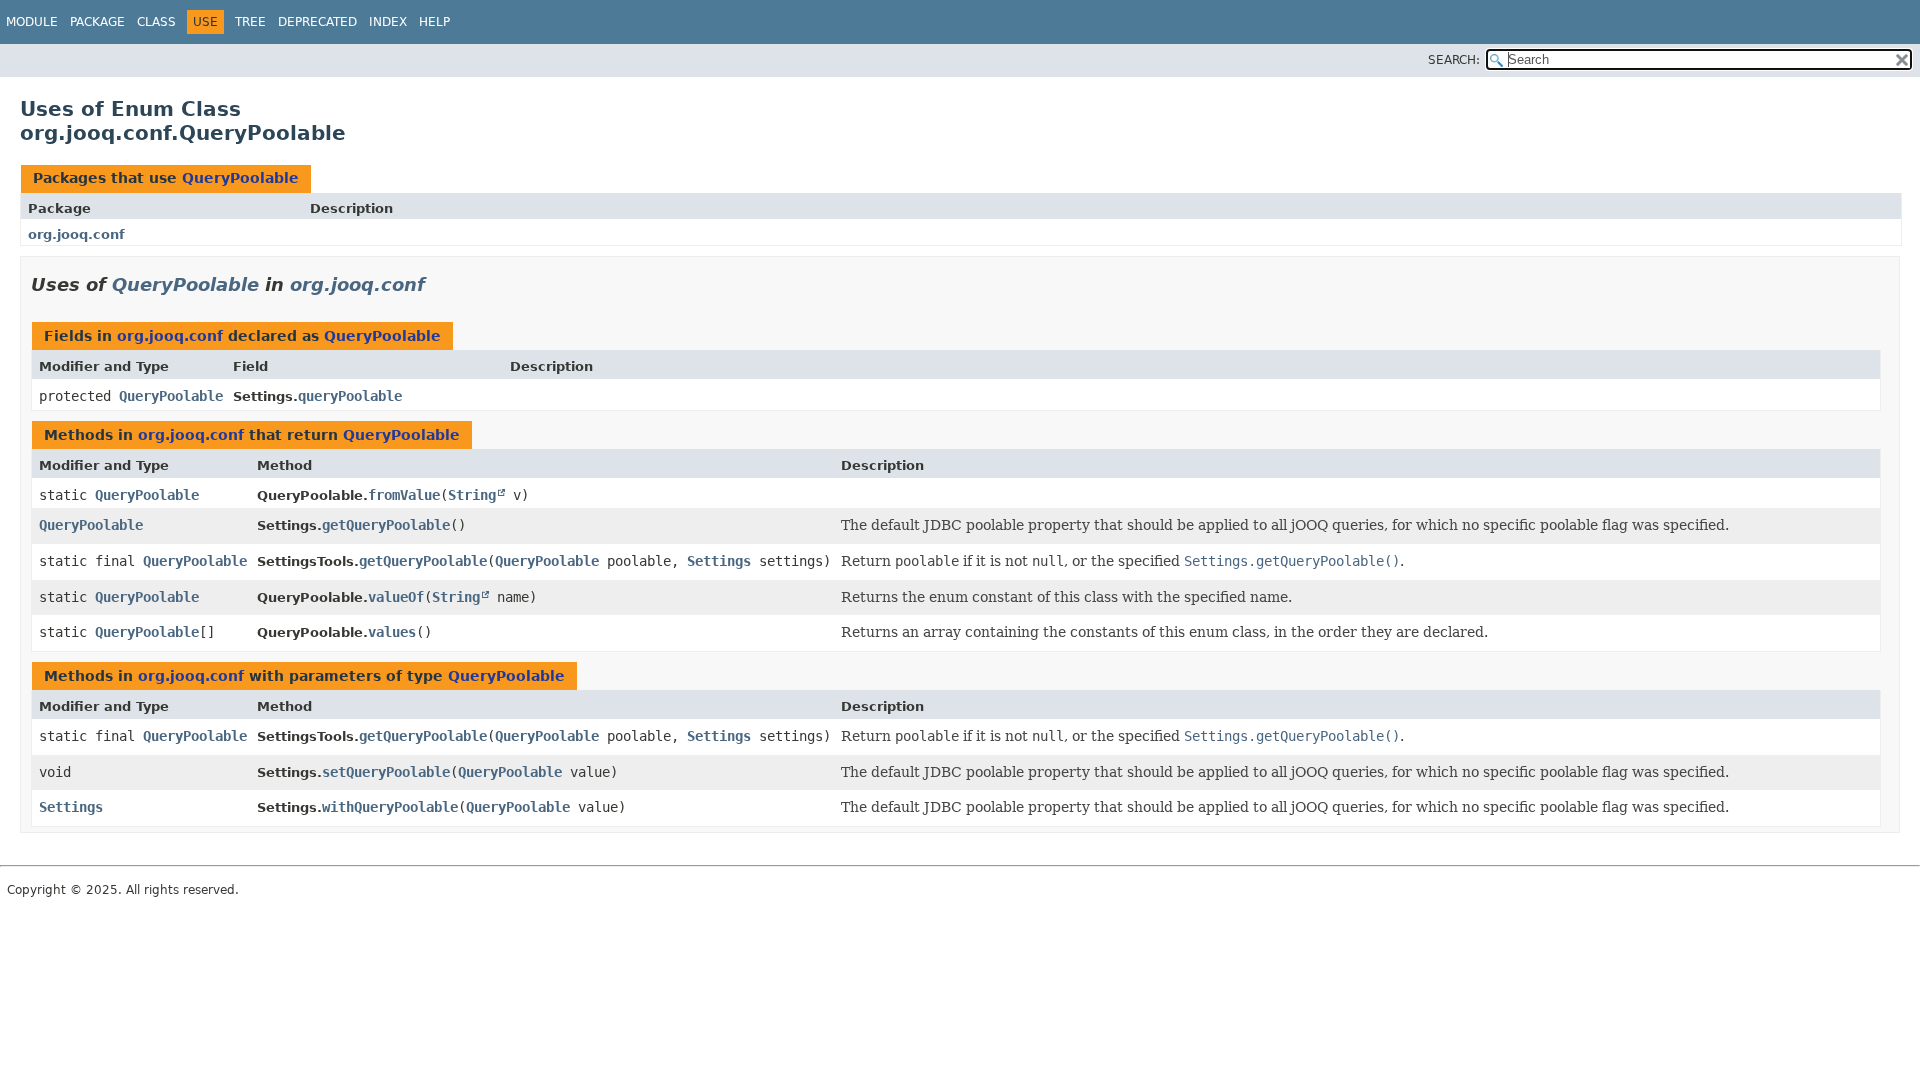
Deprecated (317, 22)
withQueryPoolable (390, 807)
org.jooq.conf (76, 234)
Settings (719, 561)
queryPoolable (350, 396)
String (472, 495)
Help (434, 22)
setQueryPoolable (386, 772)
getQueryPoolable (386, 525)
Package (97, 22)
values (392, 632)
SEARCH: (1454, 60)
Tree (250, 22)
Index (388, 22)
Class (156, 22)
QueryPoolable (240, 178)
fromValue (404, 495)
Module (32, 22)
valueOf (396, 597)
